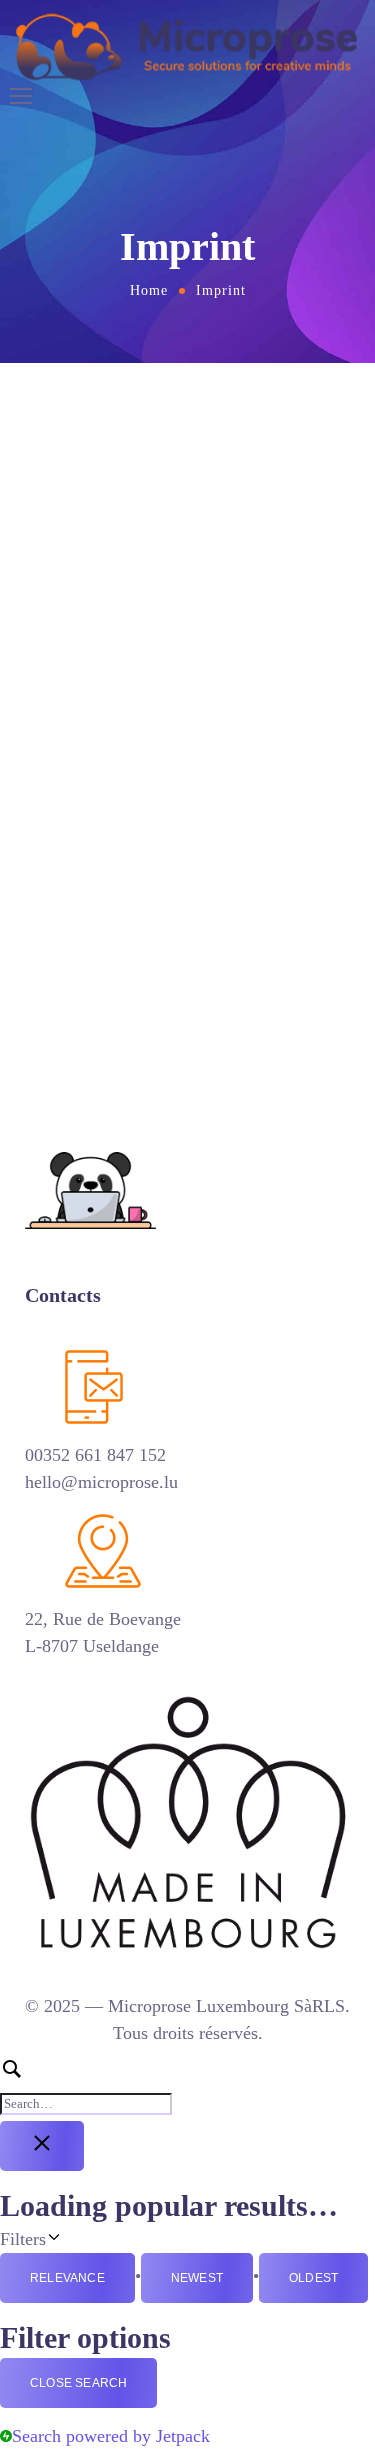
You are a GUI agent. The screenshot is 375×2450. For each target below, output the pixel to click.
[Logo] (187, 46)
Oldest (313, 2278)
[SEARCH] (187, 2086)
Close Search (78, 2383)
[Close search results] (42, 2146)
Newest (197, 2278)
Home (149, 290)
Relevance (67, 2278)
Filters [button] (74, 2237)
